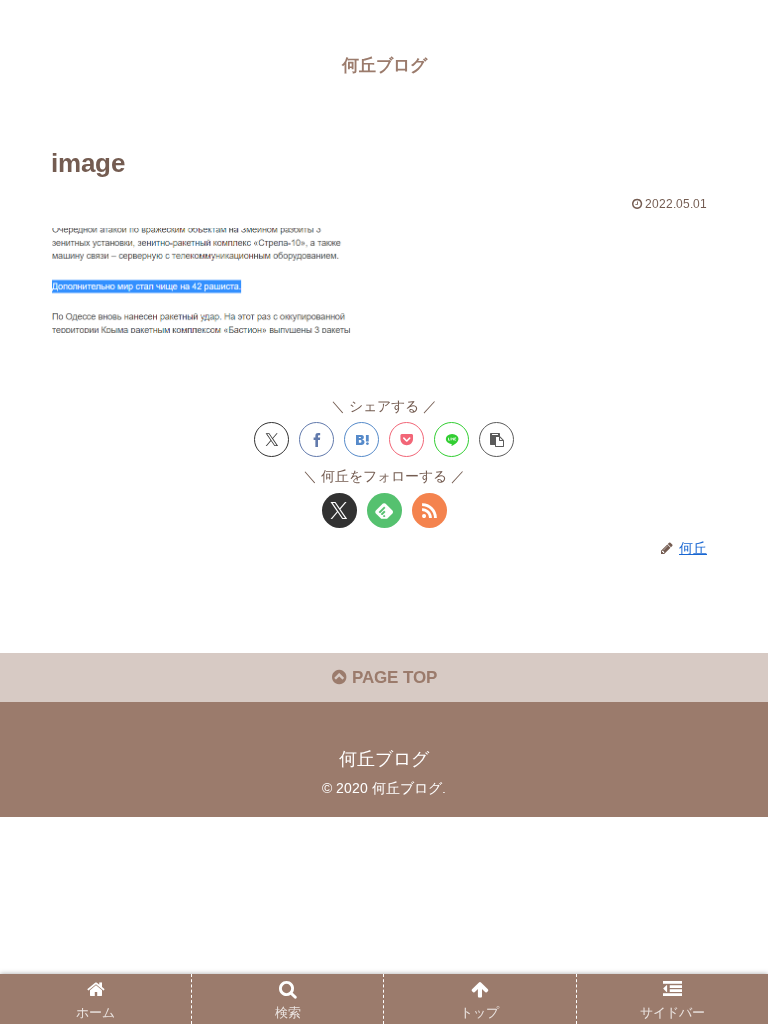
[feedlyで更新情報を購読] (384, 510)
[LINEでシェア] (451, 439)
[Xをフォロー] (339, 510)
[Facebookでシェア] (316, 439)
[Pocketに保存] (406, 439)
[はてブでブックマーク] (361, 439)
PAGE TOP (392, 677)
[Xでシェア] (271, 439)
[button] (496, 439)
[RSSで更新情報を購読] (429, 510)
